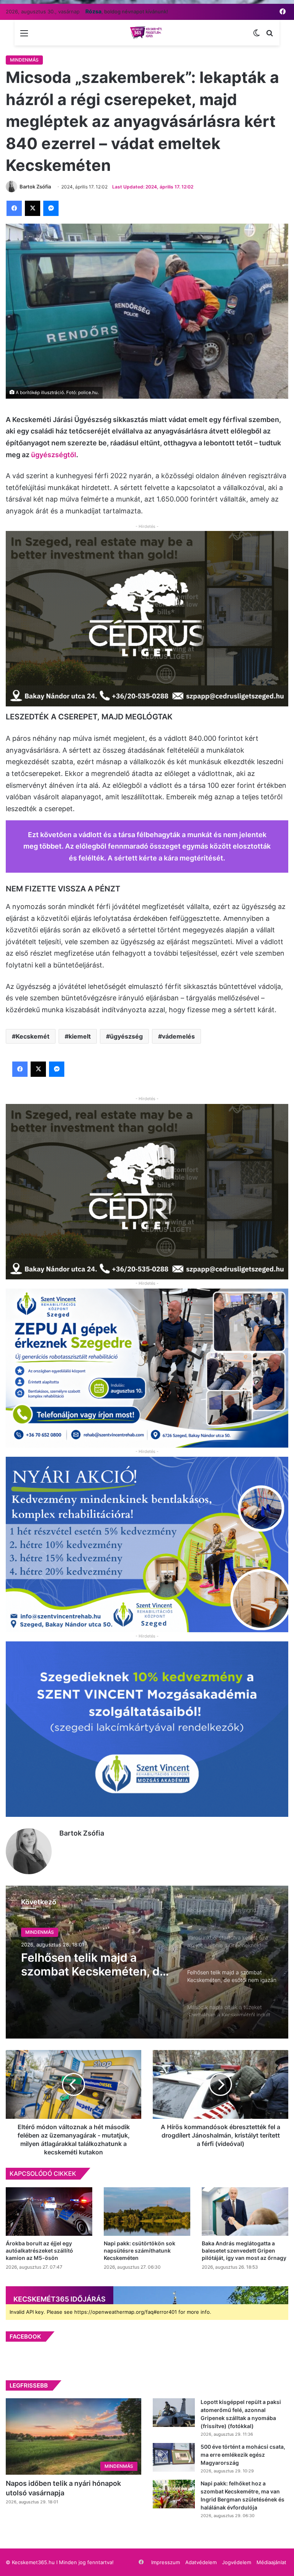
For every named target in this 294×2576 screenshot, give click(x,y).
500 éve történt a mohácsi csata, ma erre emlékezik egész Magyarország (243, 2455)
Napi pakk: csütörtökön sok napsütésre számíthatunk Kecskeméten (140, 2251)
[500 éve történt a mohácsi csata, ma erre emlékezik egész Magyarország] (174, 2457)
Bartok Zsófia (82, 1833)
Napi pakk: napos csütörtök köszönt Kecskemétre (96, 1977)
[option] (147, 1962)
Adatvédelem (201, 2562)
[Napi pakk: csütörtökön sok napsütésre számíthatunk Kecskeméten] (147, 2212)
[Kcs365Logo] (147, 33)
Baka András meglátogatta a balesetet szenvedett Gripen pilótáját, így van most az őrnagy (244, 2251)
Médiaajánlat (271, 2562)
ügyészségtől (54, 455)
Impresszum (166, 2562)
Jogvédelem (237, 2562)
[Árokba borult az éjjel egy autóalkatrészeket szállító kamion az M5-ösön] (49, 2212)
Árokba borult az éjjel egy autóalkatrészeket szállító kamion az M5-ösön (39, 2251)
